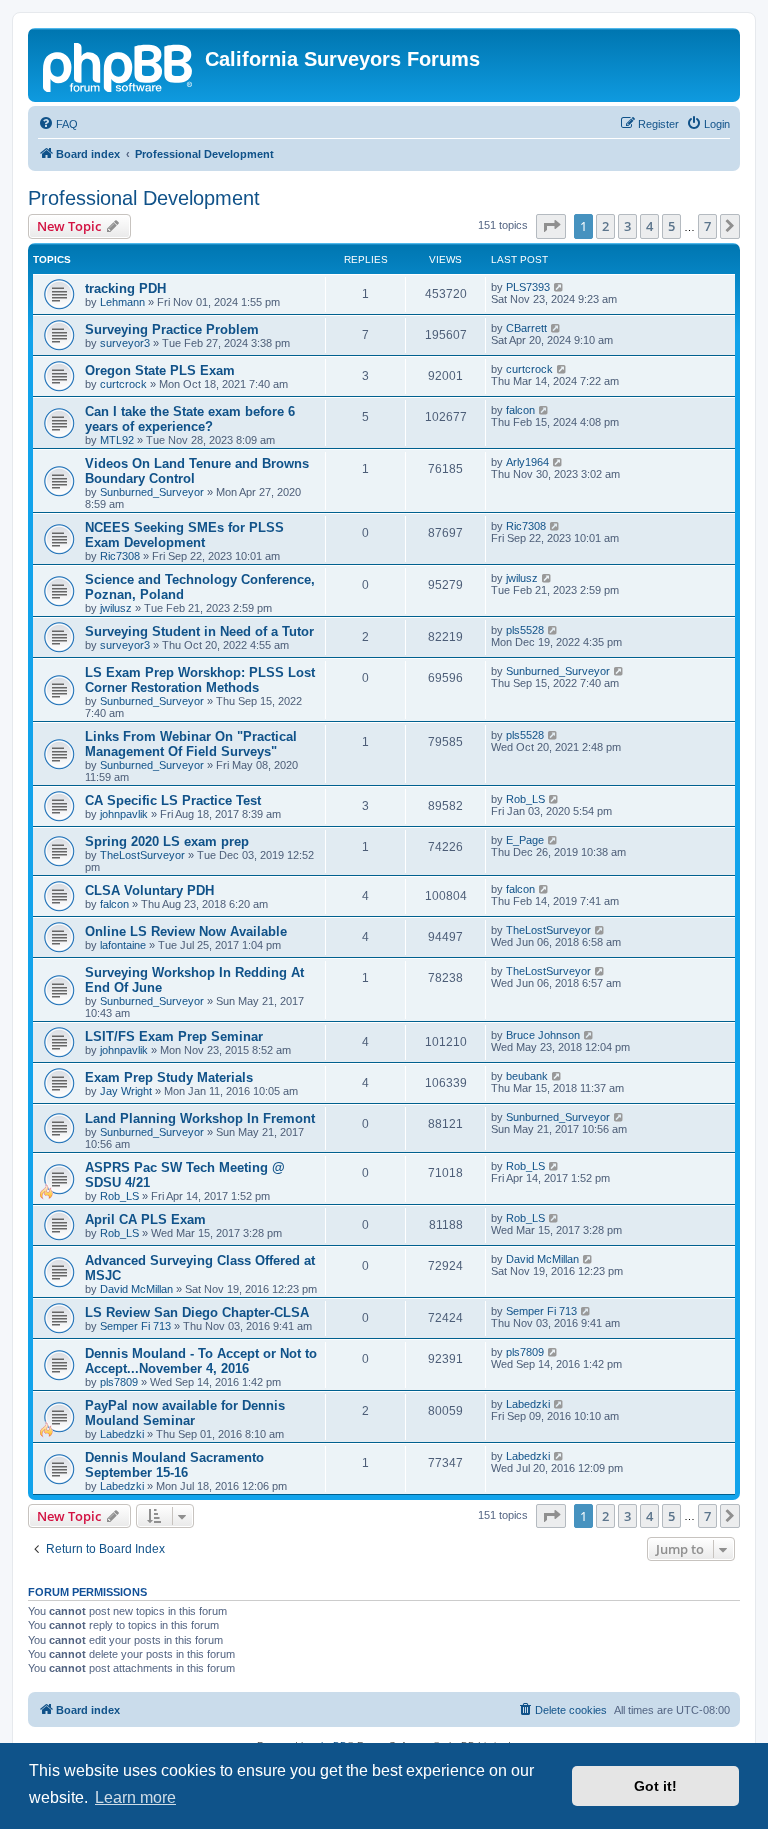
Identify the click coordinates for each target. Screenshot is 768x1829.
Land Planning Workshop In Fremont (200, 1118)
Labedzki (122, 1434)
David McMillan (136, 1289)
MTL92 (117, 440)
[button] (551, 226)
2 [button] (605, 226)
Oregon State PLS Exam (160, 370)
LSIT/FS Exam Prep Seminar (174, 1036)
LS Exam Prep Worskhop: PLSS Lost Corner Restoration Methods (200, 680)
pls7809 (119, 1382)
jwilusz (116, 608)
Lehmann (122, 302)
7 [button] (707, 226)
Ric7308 (120, 556)
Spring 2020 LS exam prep (167, 841)
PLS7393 (528, 287)
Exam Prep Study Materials (169, 1077)
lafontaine (123, 945)
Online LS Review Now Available (186, 931)
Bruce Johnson (543, 1035)
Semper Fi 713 (135, 1326)
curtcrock (123, 384)
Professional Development (144, 198)
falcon (520, 410)
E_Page (525, 840)
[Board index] (119, 65)
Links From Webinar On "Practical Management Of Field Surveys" (191, 744)
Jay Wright (126, 1091)
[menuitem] (58, 124)
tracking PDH (125, 288)
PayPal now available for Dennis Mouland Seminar (185, 1413)
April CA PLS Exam (145, 1219)
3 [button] (627, 226)
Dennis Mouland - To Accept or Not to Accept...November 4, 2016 (201, 1361)
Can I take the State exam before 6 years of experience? (190, 419)
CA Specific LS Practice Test (173, 800)
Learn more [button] (135, 1797)
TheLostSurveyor (142, 855)
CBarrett (526, 328)
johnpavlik (124, 814)
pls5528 (525, 630)
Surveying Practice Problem (172, 329)
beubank (527, 1076)
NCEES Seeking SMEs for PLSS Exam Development (184, 535)
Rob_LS (525, 799)
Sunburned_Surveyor (152, 492)
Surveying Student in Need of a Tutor (199, 631)
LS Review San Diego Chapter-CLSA (197, 1312)
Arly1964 (527, 462)
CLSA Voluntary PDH (149, 890)
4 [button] (649, 226)
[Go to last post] (559, 287)
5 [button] (671, 226)
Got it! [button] (655, 1786)
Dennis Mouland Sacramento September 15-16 (174, 1465)
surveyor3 (125, 343)
